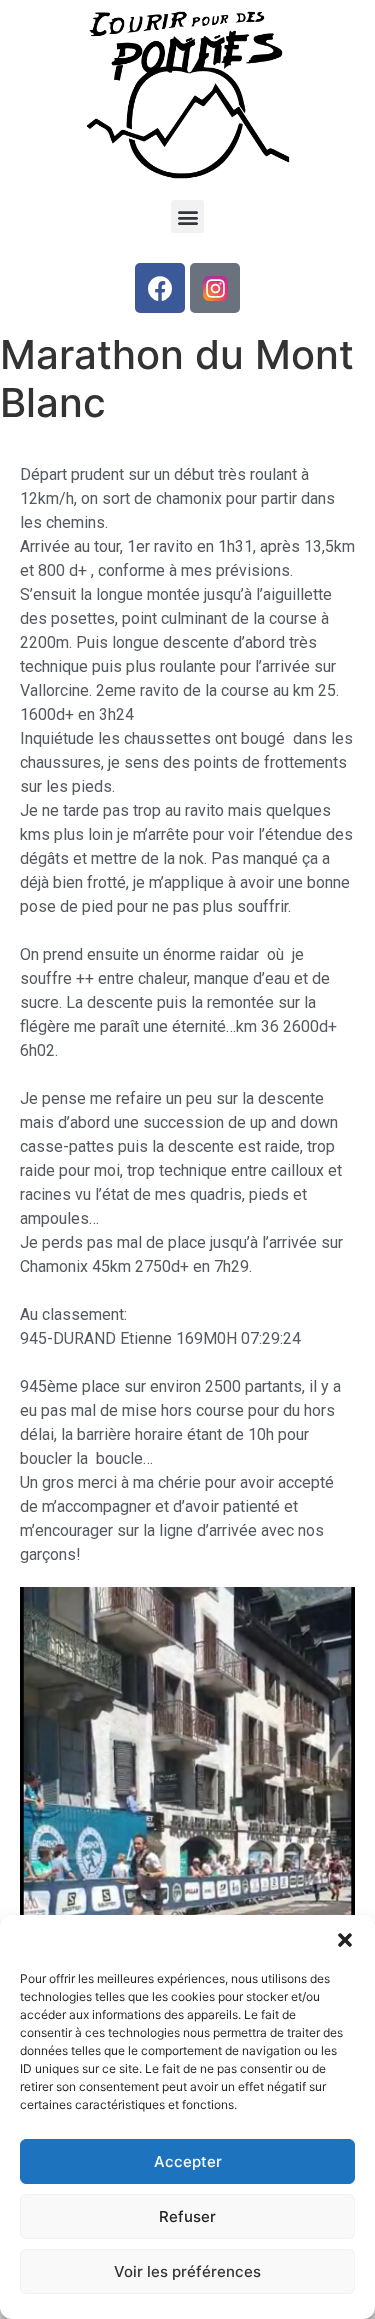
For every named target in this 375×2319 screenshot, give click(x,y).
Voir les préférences (187, 2271)
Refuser (187, 2216)
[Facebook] (160, 288)
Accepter (188, 2161)
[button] (345, 1940)
